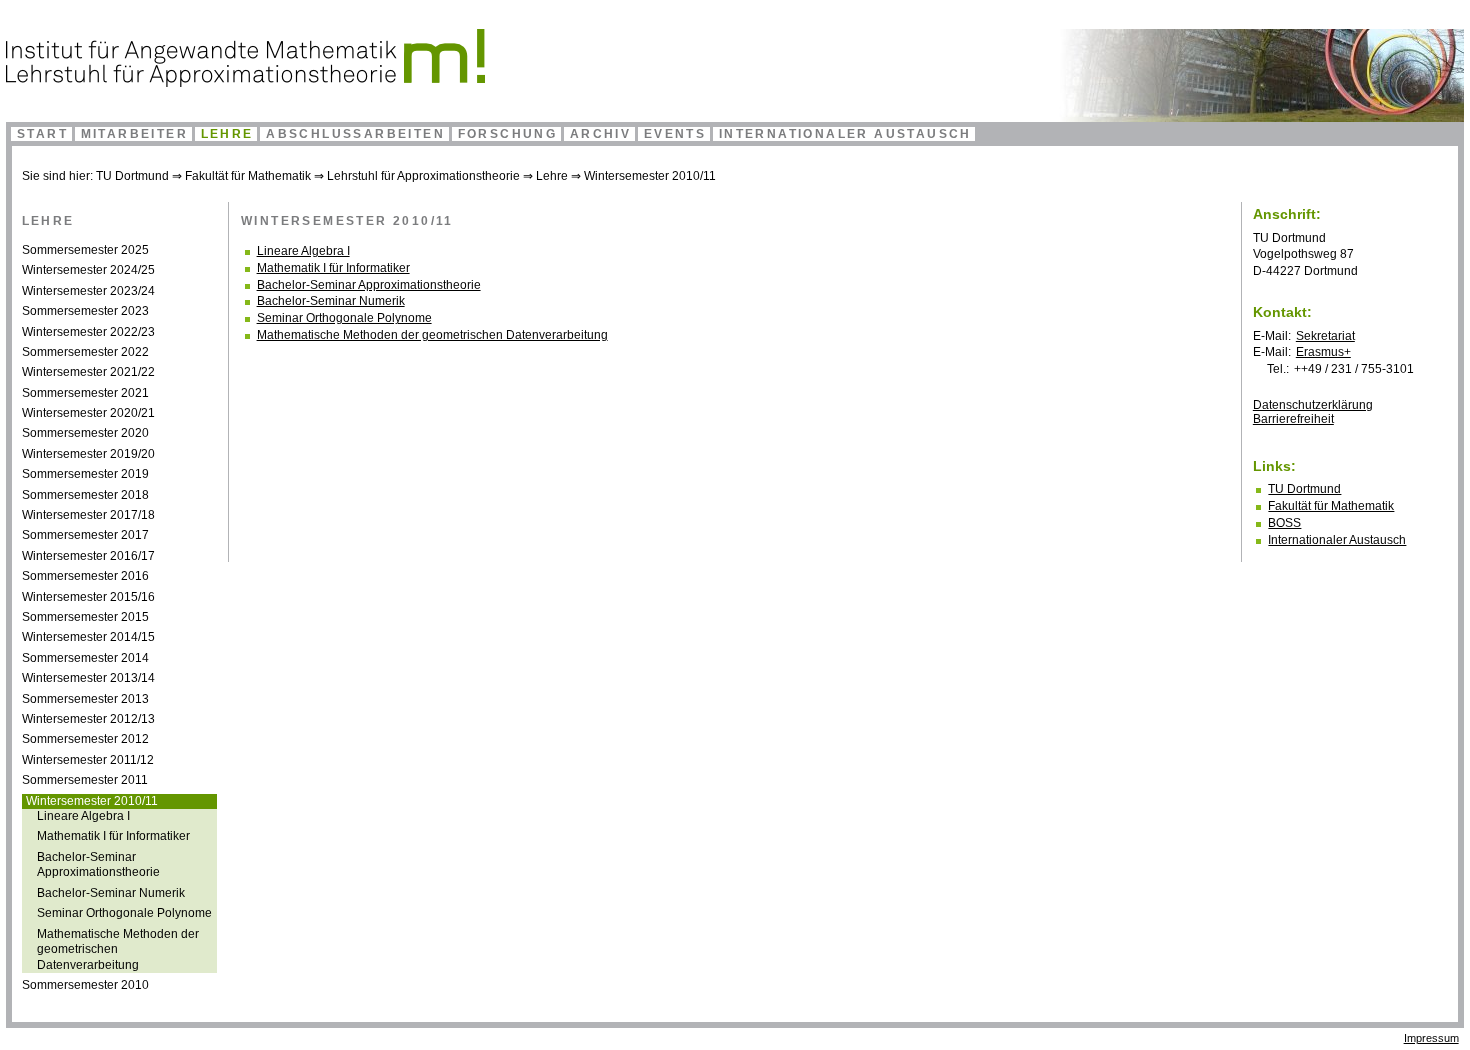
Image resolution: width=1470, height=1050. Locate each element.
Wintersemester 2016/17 (88, 556)
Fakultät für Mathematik (248, 176)
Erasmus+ (1323, 352)
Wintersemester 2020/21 (88, 413)
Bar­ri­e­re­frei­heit (1293, 419)
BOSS (1284, 523)
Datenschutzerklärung (1313, 405)
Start (42, 134)
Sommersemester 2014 (85, 658)
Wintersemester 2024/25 (88, 270)
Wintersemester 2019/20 (88, 454)
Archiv (600, 134)
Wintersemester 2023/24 (88, 291)
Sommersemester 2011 (85, 780)
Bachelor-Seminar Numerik (111, 893)
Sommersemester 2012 (85, 739)
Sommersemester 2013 (85, 699)
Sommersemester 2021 (85, 393)
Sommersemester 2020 (85, 433)
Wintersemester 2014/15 (88, 637)
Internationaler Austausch (845, 134)
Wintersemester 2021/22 (88, 372)
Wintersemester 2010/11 (650, 176)
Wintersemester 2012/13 (88, 719)
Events (675, 134)
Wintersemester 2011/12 (88, 760)
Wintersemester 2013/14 (88, 678)
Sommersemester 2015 (85, 617)
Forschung (508, 134)
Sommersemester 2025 (85, 250)
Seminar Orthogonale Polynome (124, 913)
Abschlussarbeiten (355, 134)
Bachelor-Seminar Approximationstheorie (98, 865)
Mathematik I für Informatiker (113, 836)
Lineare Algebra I (83, 816)
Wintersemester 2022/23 (88, 332)
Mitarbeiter (134, 134)
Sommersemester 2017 (85, 535)
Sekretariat (1325, 336)
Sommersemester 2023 (85, 311)
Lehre (227, 134)
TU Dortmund (132, 176)
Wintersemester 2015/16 (88, 597)
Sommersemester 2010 (85, 985)
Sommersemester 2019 (85, 474)
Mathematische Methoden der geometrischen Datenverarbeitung (432, 335)
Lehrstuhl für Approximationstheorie (423, 176)
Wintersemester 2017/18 (88, 515)
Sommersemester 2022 (85, 352)
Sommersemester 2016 (85, 576)
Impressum (1431, 1038)
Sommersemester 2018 (85, 495)
